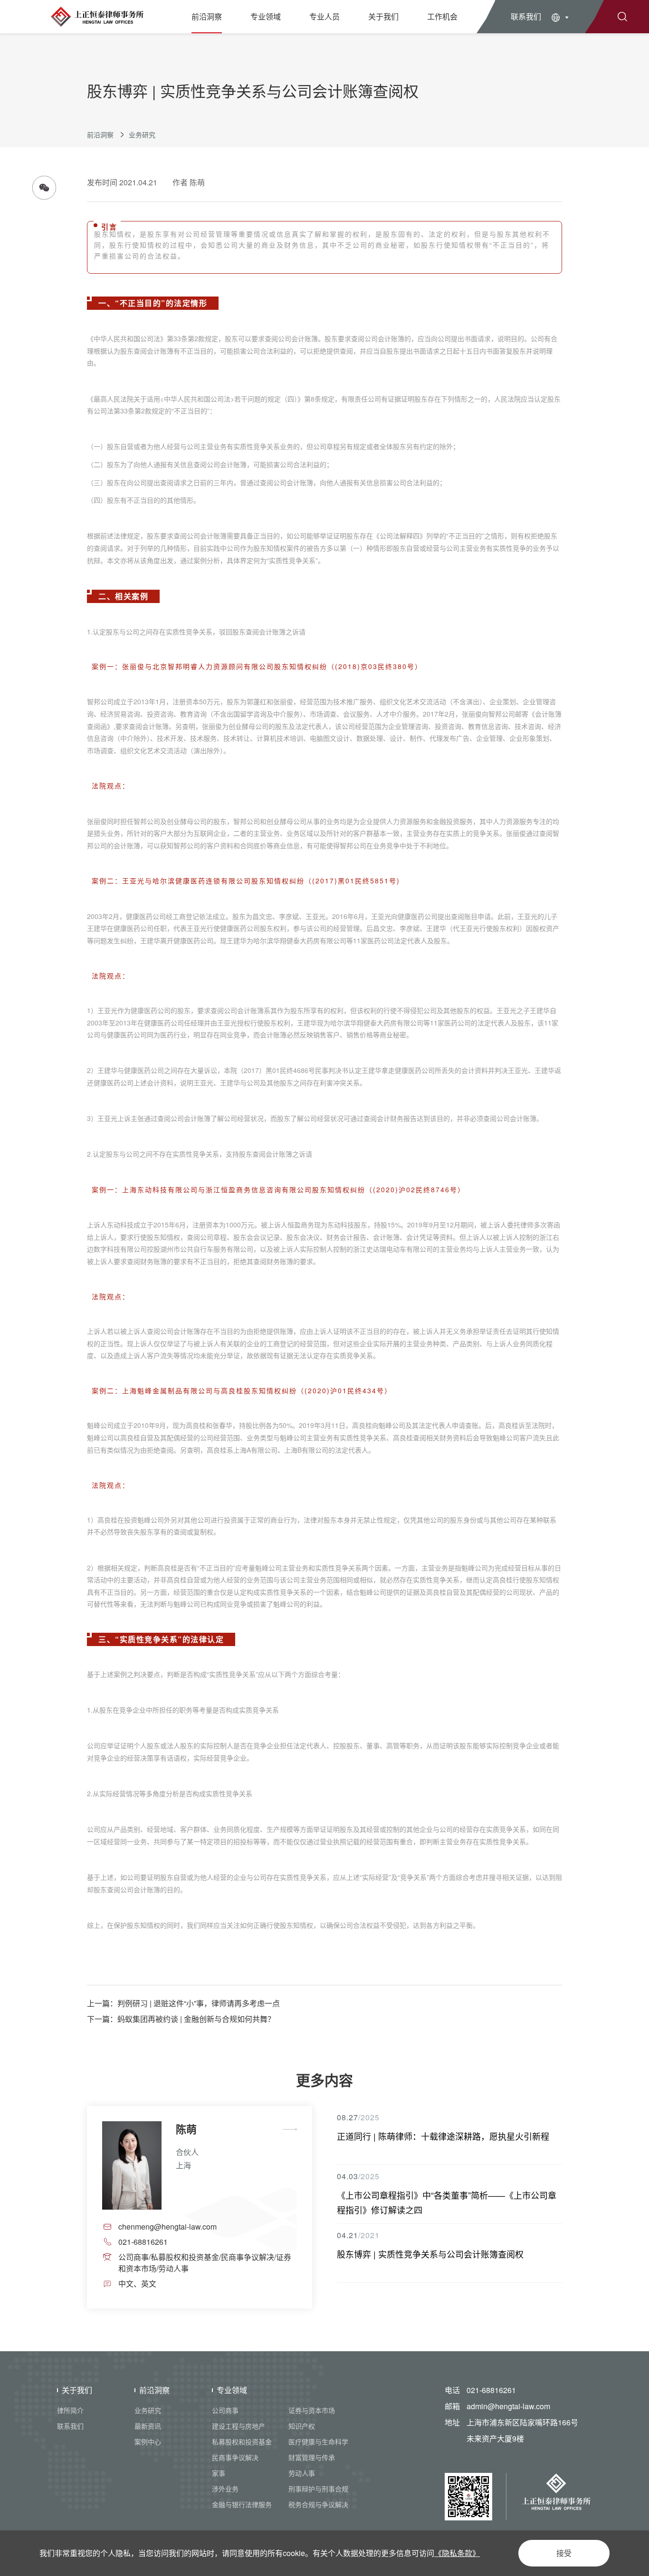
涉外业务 (225, 2489)
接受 (564, 2553)
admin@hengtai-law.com (508, 2406)
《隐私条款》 (457, 2553)
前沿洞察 (207, 16)
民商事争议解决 (235, 2457)
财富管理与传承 (312, 2457)
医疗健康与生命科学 (318, 2442)
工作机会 (442, 16)
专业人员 (324, 16)
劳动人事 (302, 2473)
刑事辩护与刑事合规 (318, 2489)
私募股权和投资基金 (242, 2442)
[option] (200, 2207)
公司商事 (225, 2410)
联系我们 (526, 16)
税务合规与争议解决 (318, 2504)
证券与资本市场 (312, 2410)
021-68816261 (491, 2390)
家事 (219, 2473)
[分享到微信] (44, 188)
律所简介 (70, 2410)
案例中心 (148, 2442)
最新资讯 (148, 2426)
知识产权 (302, 2426)
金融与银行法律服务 (242, 2504)
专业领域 (266, 16)
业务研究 (142, 134)
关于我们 (383, 16)
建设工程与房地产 (239, 2426)
